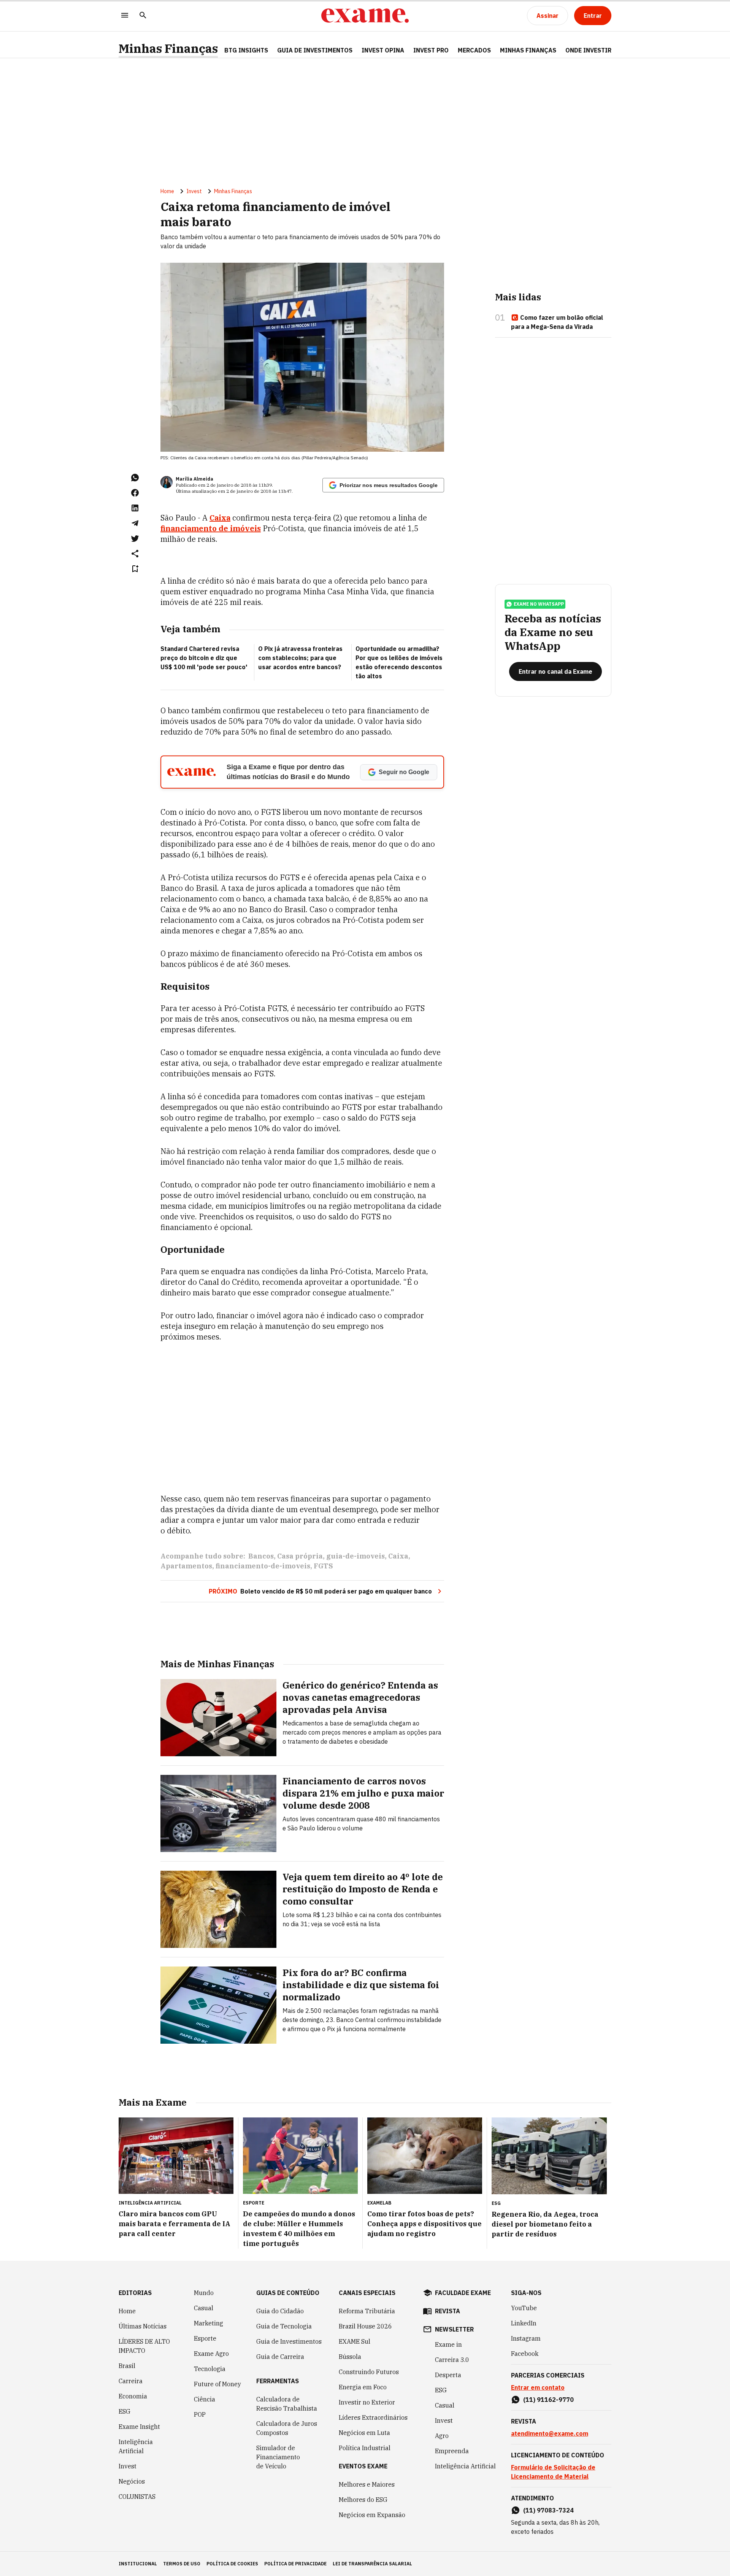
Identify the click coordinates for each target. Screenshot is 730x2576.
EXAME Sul (355, 2341)
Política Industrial (365, 2448)
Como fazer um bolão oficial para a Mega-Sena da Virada (557, 322)
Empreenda (452, 2451)
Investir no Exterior (367, 2402)
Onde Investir (588, 50)
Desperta (448, 2375)
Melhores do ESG (363, 2500)
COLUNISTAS (137, 2497)
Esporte (205, 2338)
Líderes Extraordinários (373, 2417)
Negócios (132, 2481)
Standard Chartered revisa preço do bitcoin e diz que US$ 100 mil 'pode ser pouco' (204, 658)
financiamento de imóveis (211, 528)
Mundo (204, 2293)
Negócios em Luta (364, 2433)
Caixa (220, 518)
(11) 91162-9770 (548, 2400)
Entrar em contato (538, 2387)
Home (167, 191)
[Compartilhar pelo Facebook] (135, 493)
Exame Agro (211, 2354)
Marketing (209, 2323)
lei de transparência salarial (372, 2564)
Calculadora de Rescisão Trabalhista (287, 2404)
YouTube (524, 2308)
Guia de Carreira (280, 2357)
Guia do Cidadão (280, 2311)
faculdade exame (463, 2293)
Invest (194, 191)
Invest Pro (431, 50)
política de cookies (232, 2564)
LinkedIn (524, 2323)
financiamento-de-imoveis (263, 1566)
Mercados (474, 50)
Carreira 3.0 (452, 2360)
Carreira (131, 2381)
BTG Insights (246, 50)
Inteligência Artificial (136, 2446)
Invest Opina (383, 50)
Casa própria (300, 1556)
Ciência (205, 2399)
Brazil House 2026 (365, 2326)
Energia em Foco (363, 2387)
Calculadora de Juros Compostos (287, 2428)
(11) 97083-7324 (548, 2510)
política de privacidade (295, 2564)
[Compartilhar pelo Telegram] (135, 523)
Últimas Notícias (143, 2326)
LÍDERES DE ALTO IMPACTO (144, 2346)
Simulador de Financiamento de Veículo (278, 2457)
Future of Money (217, 2384)
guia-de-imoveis (355, 1556)
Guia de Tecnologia (284, 2326)
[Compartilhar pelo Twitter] (135, 538)
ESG (125, 2411)
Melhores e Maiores (367, 2484)
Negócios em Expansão (372, 2515)
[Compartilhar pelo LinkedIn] (135, 508)
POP (200, 2414)
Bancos (261, 1556)
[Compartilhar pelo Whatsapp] (135, 478)
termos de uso (182, 2564)
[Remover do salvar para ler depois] (135, 569)
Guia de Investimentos (315, 50)
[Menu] (125, 16)
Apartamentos (186, 1566)
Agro (442, 2436)
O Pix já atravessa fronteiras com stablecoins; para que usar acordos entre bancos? (300, 658)
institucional (138, 2564)
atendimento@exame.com (550, 2433)
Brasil (127, 2366)
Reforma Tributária (367, 2311)
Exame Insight (139, 2427)
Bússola (350, 2357)
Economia (133, 2396)
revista (448, 2311)
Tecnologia (210, 2369)
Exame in (448, 2344)
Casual (204, 2308)
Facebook (525, 2354)
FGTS (323, 1566)
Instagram (526, 2338)
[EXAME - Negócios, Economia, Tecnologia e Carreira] (365, 16)
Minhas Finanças (168, 48)
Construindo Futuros (369, 2372)
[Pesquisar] (143, 16)
